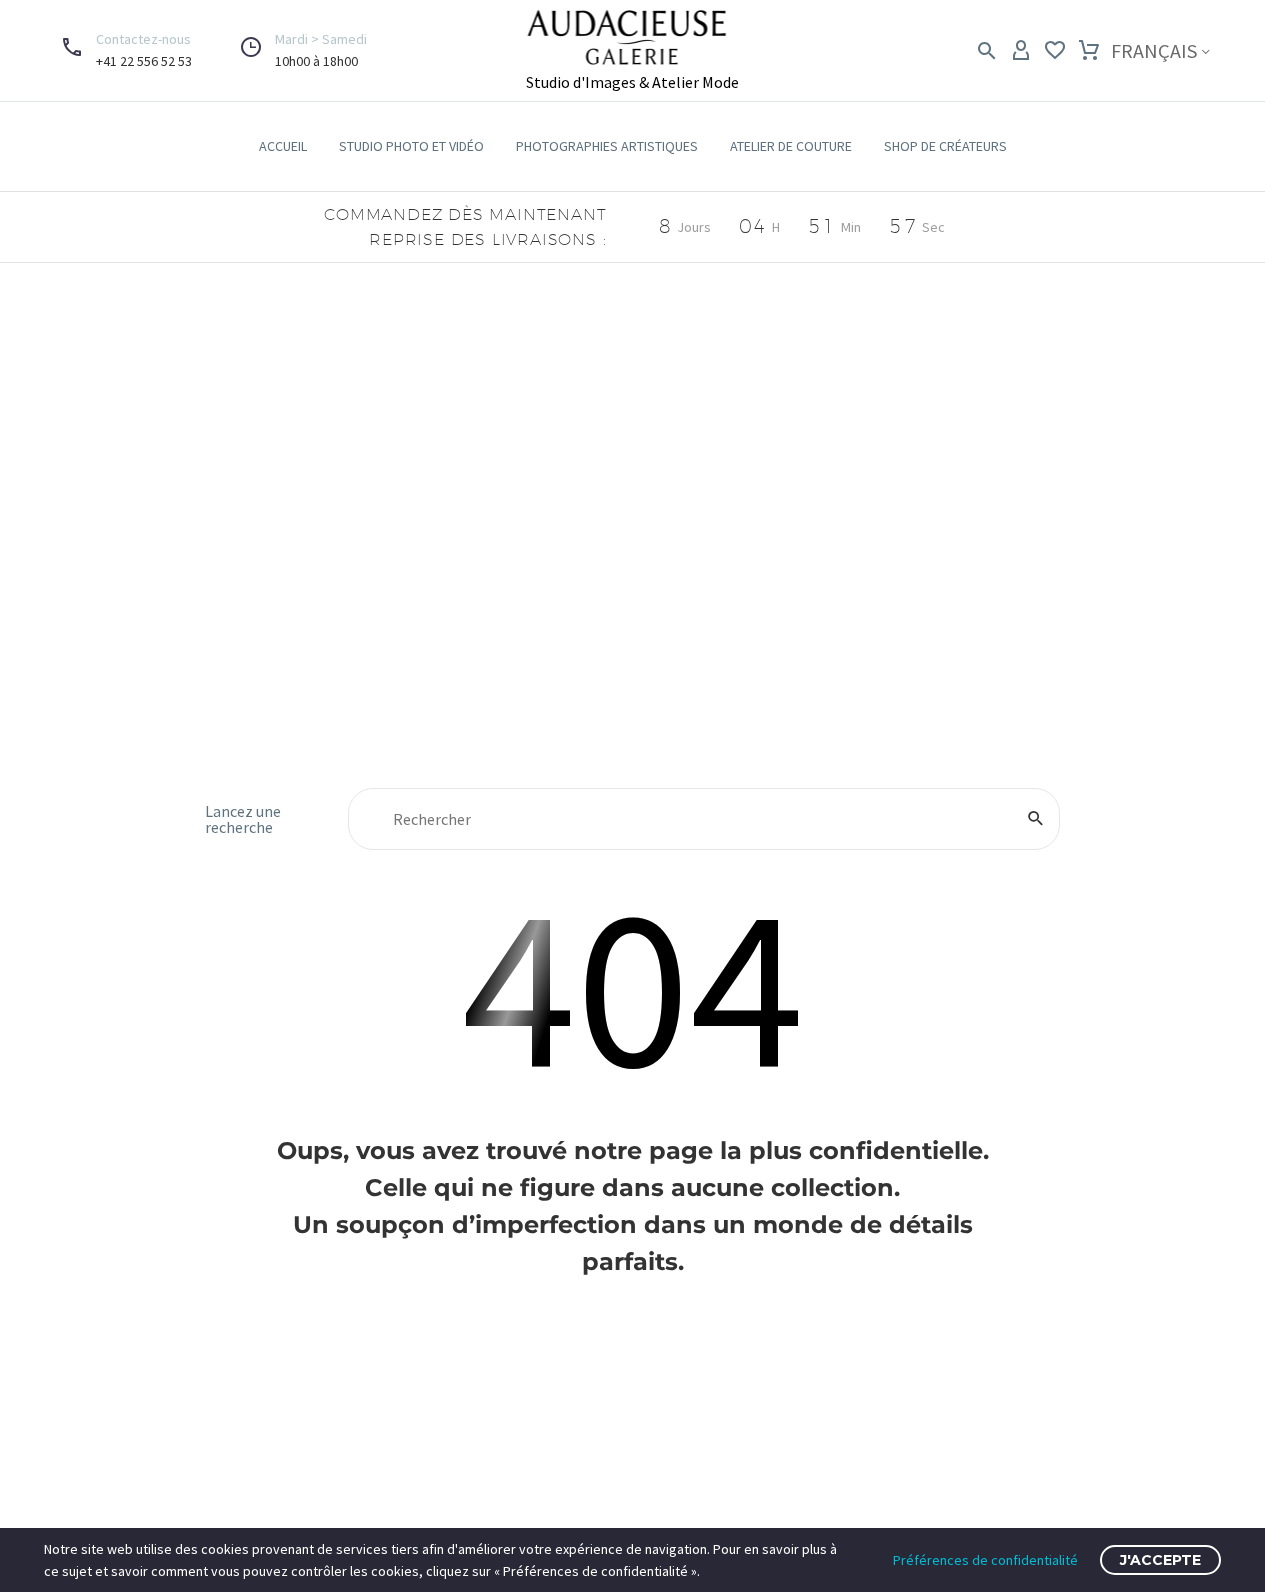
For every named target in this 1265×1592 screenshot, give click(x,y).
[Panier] (1089, 51)
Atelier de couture (791, 146)
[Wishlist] (1055, 51)
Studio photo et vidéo (411, 146)
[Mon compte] (1021, 51)
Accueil (283, 146)
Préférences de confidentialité (985, 1560)
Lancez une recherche (243, 819)
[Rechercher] (1036, 819)
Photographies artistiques (607, 146)
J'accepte (1160, 1560)
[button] (284, 50)
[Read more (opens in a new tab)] (122, 50)
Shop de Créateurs (945, 146)
